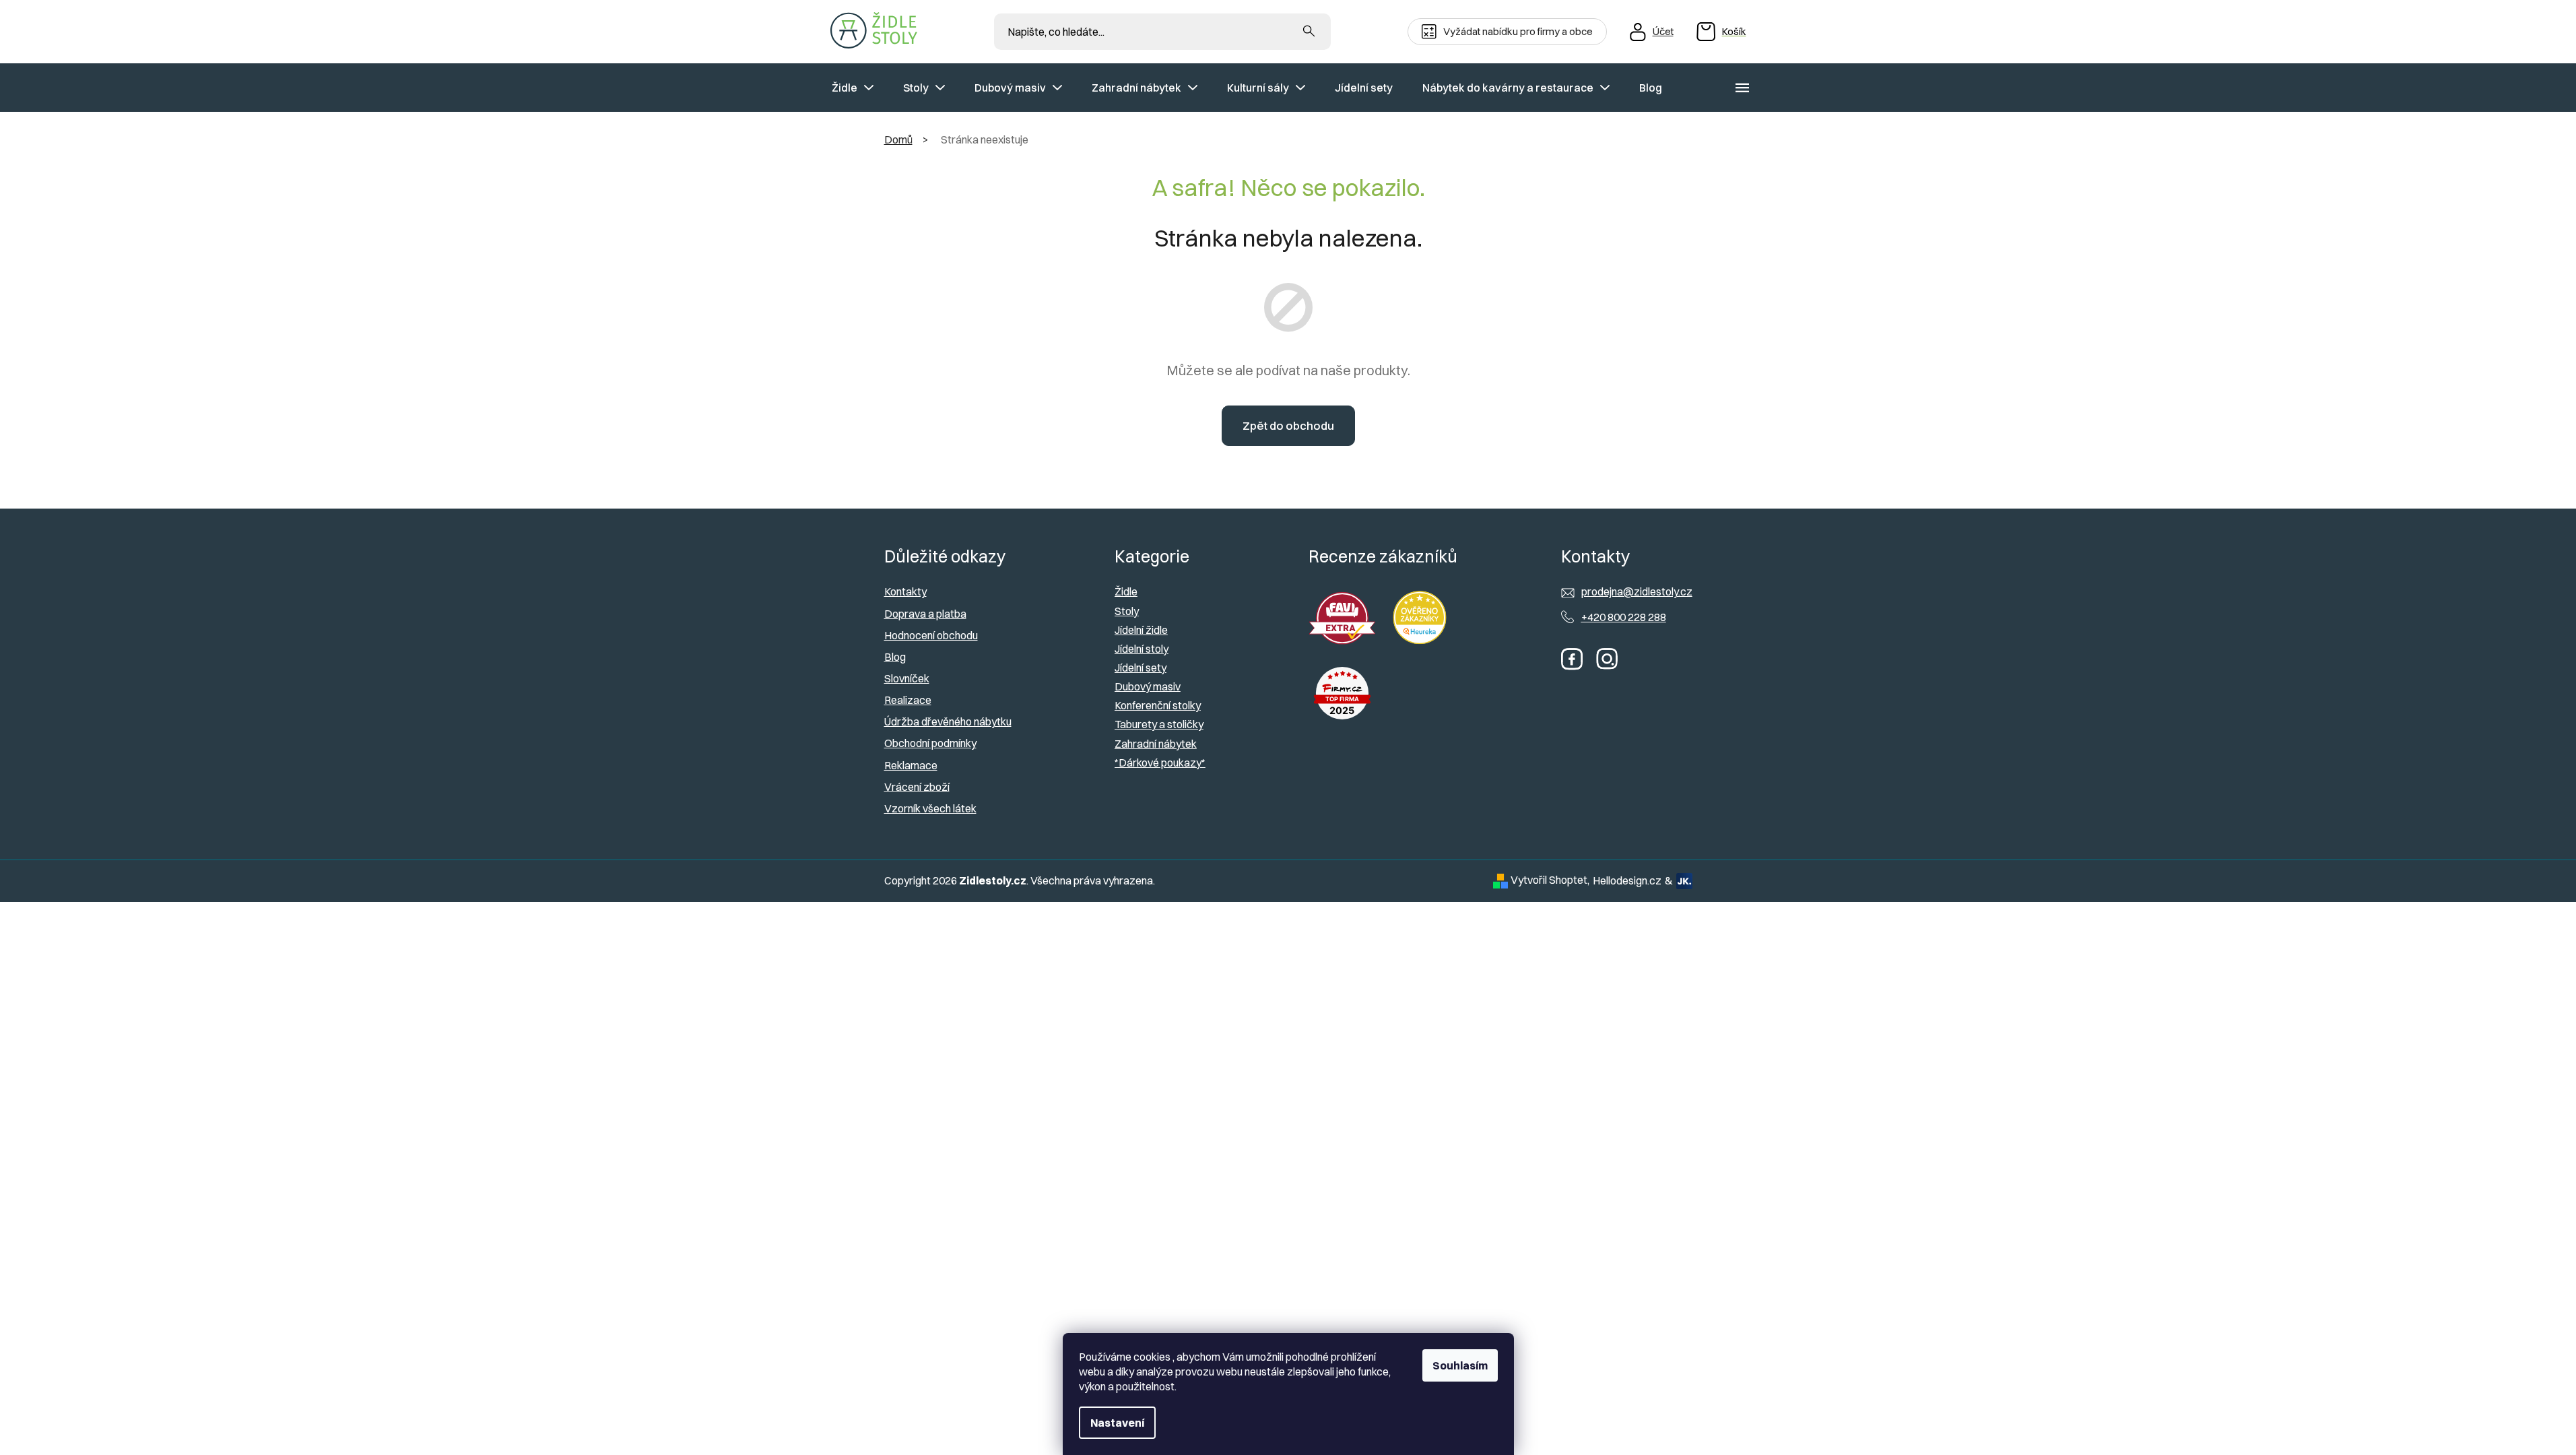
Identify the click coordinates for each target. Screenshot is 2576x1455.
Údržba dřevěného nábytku (948, 721)
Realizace (908, 700)
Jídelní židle (1141, 630)
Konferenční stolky (1158, 705)
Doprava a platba (925, 614)
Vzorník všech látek (930, 808)
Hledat (1309, 32)
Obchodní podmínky (930, 743)
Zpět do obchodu (1288, 425)
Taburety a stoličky (1159, 724)
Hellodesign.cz (1627, 880)
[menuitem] (853, 88)
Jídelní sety (1141, 668)
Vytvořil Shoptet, (1550, 880)
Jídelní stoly (1142, 649)
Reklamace (911, 765)
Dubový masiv (1148, 686)
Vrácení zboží (917, 787)
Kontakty (905, 591)
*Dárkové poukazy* (1160, 763)
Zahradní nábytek (1156, 744)
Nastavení (1117, 1423)
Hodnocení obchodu (931, 635)
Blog (895, 657)
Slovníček (907, 678)
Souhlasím (1460, 1365)
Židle (1126, 591)
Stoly (1127, 611)
